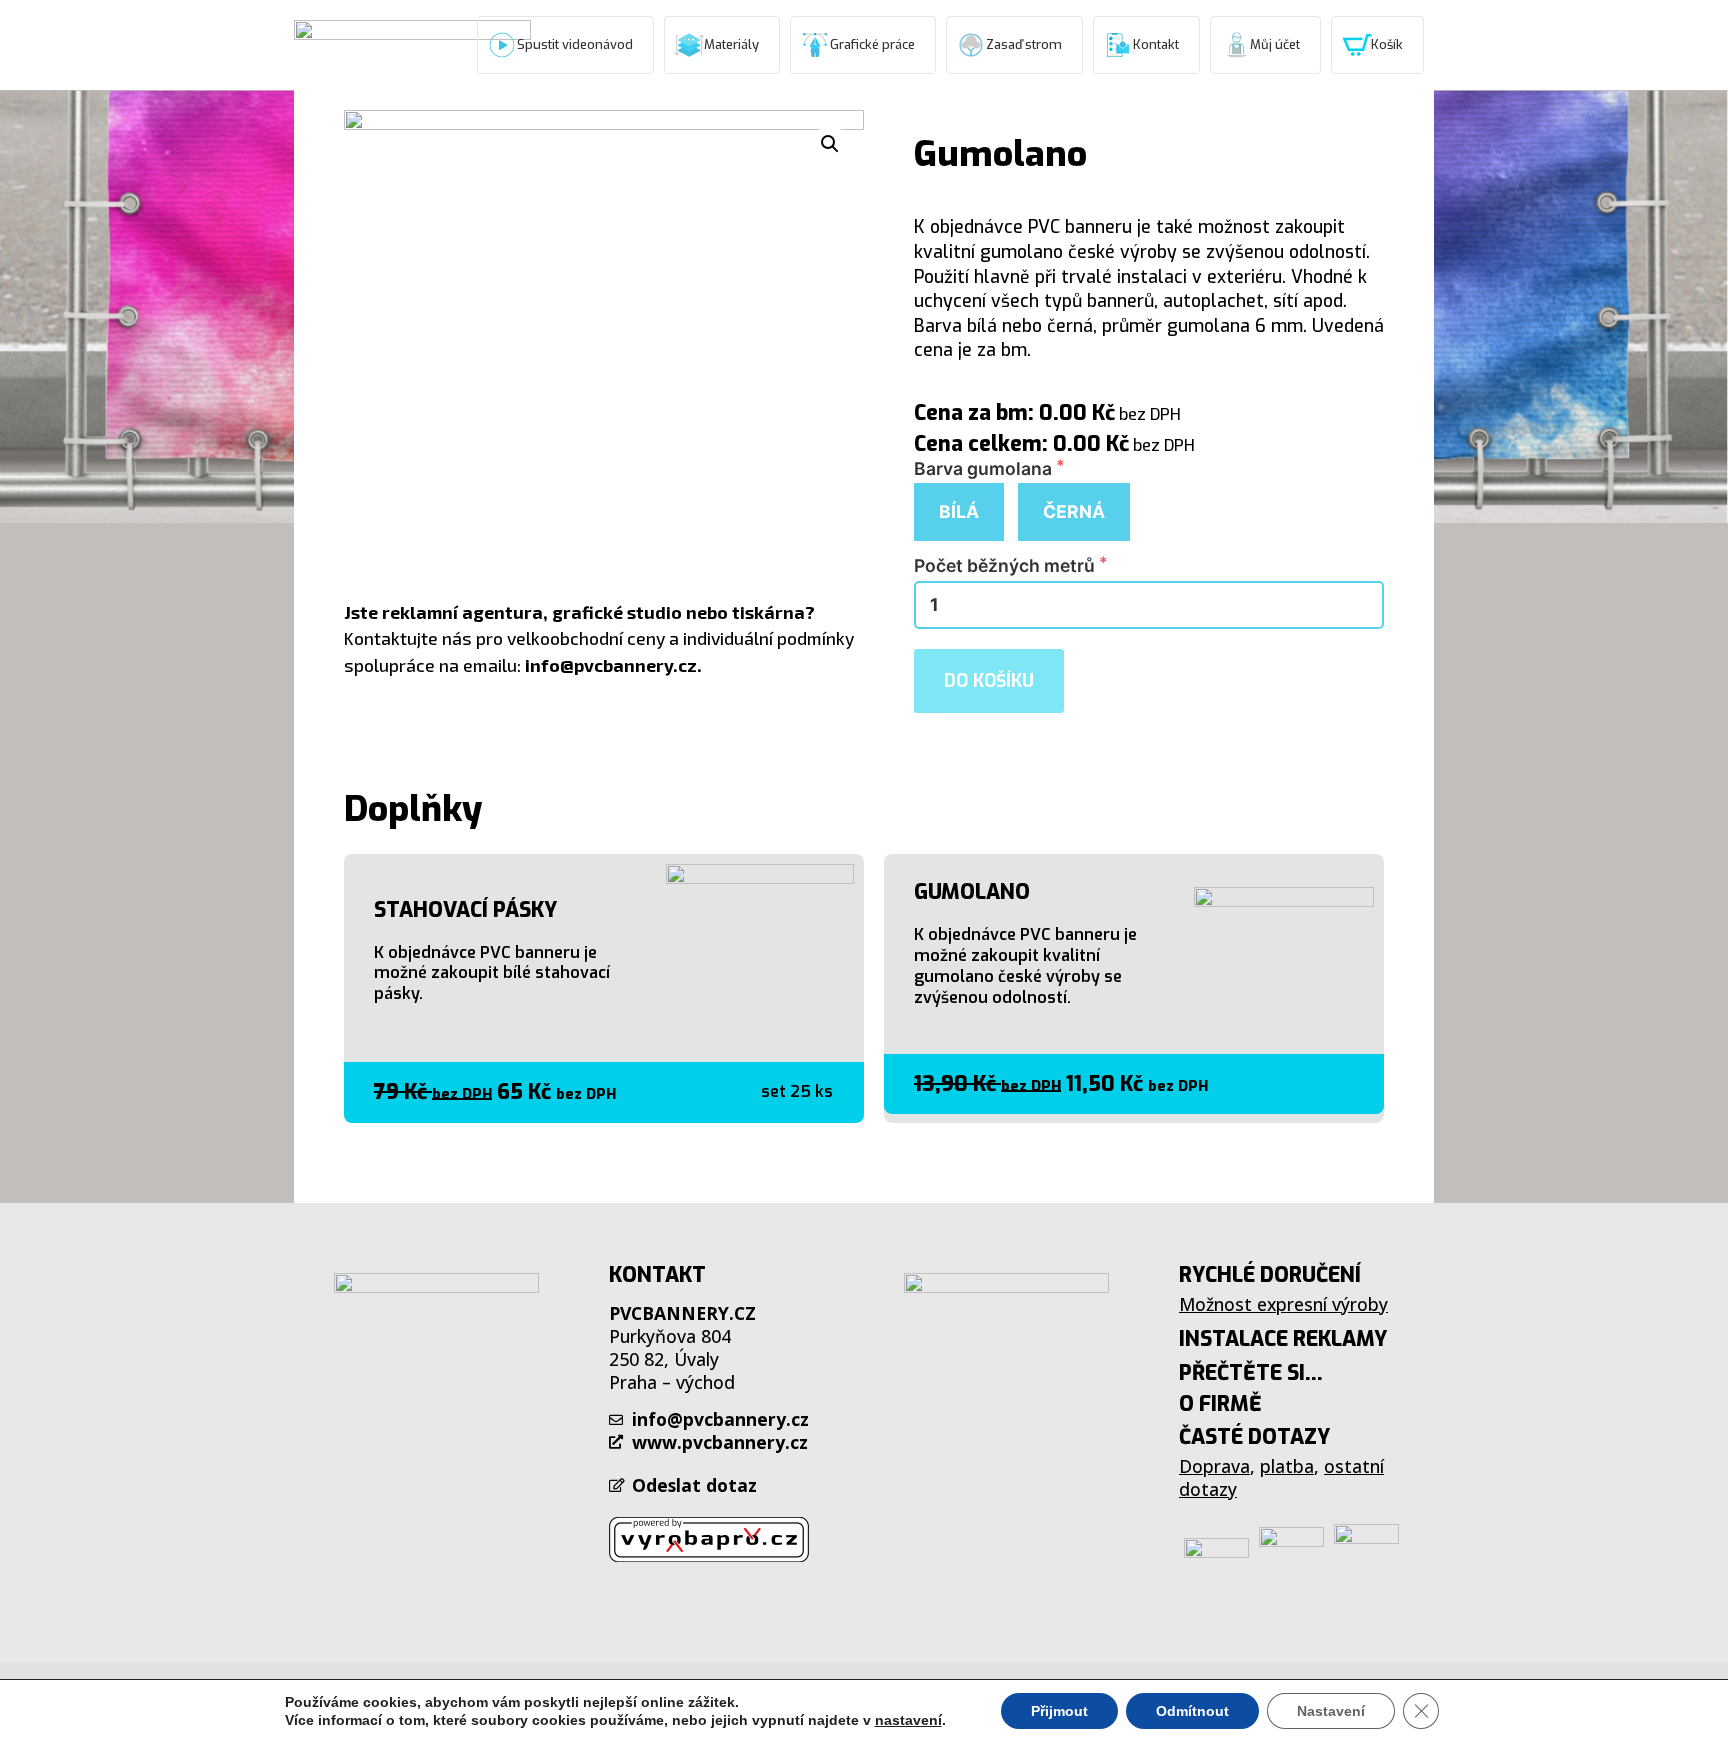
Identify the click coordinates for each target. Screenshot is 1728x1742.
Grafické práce (872, 44)
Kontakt (1156, 44)
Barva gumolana (985, 469)
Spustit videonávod (575, 44)
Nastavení (1331, 1711)
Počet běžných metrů (1006, 566)
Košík (1387, 44)
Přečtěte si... (1251, 1373)
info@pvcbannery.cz (611, 665)
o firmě (1220, 1404)
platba (1287, 1466)
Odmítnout (1192, 1711)
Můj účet (1275, 44)
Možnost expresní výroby (1283, 1304)
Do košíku (989, 681)
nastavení (908, 1720)
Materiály (731, 44)
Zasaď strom (1024, 44)
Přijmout (1059, 1711)
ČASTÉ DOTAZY (1254, 1437)
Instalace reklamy (1283, 1339)
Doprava (1214, 1466)
